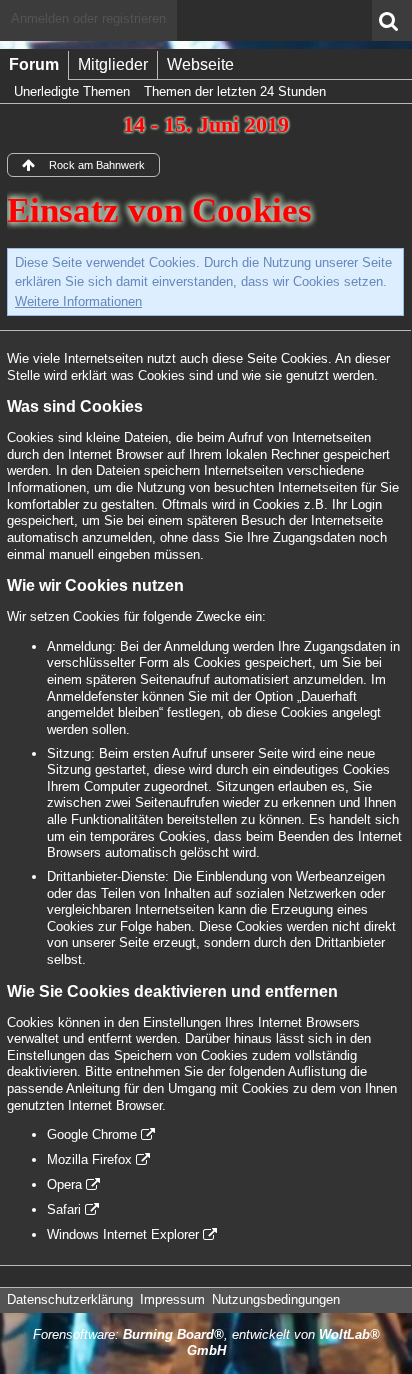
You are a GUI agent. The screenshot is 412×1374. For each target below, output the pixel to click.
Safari (64, 1209)
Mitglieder (113, 64)
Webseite (200, 64)
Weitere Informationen (78, 301)
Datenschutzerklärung (70, 1299)
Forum (34, 64)
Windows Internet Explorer (123, 1234)
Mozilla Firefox (89, 1159)
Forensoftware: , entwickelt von (206, 1343)
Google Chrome (92, 1134)
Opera (64, 1184)
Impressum (172, 1299)
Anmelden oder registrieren (88, 18)
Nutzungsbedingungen (276, 1299)
